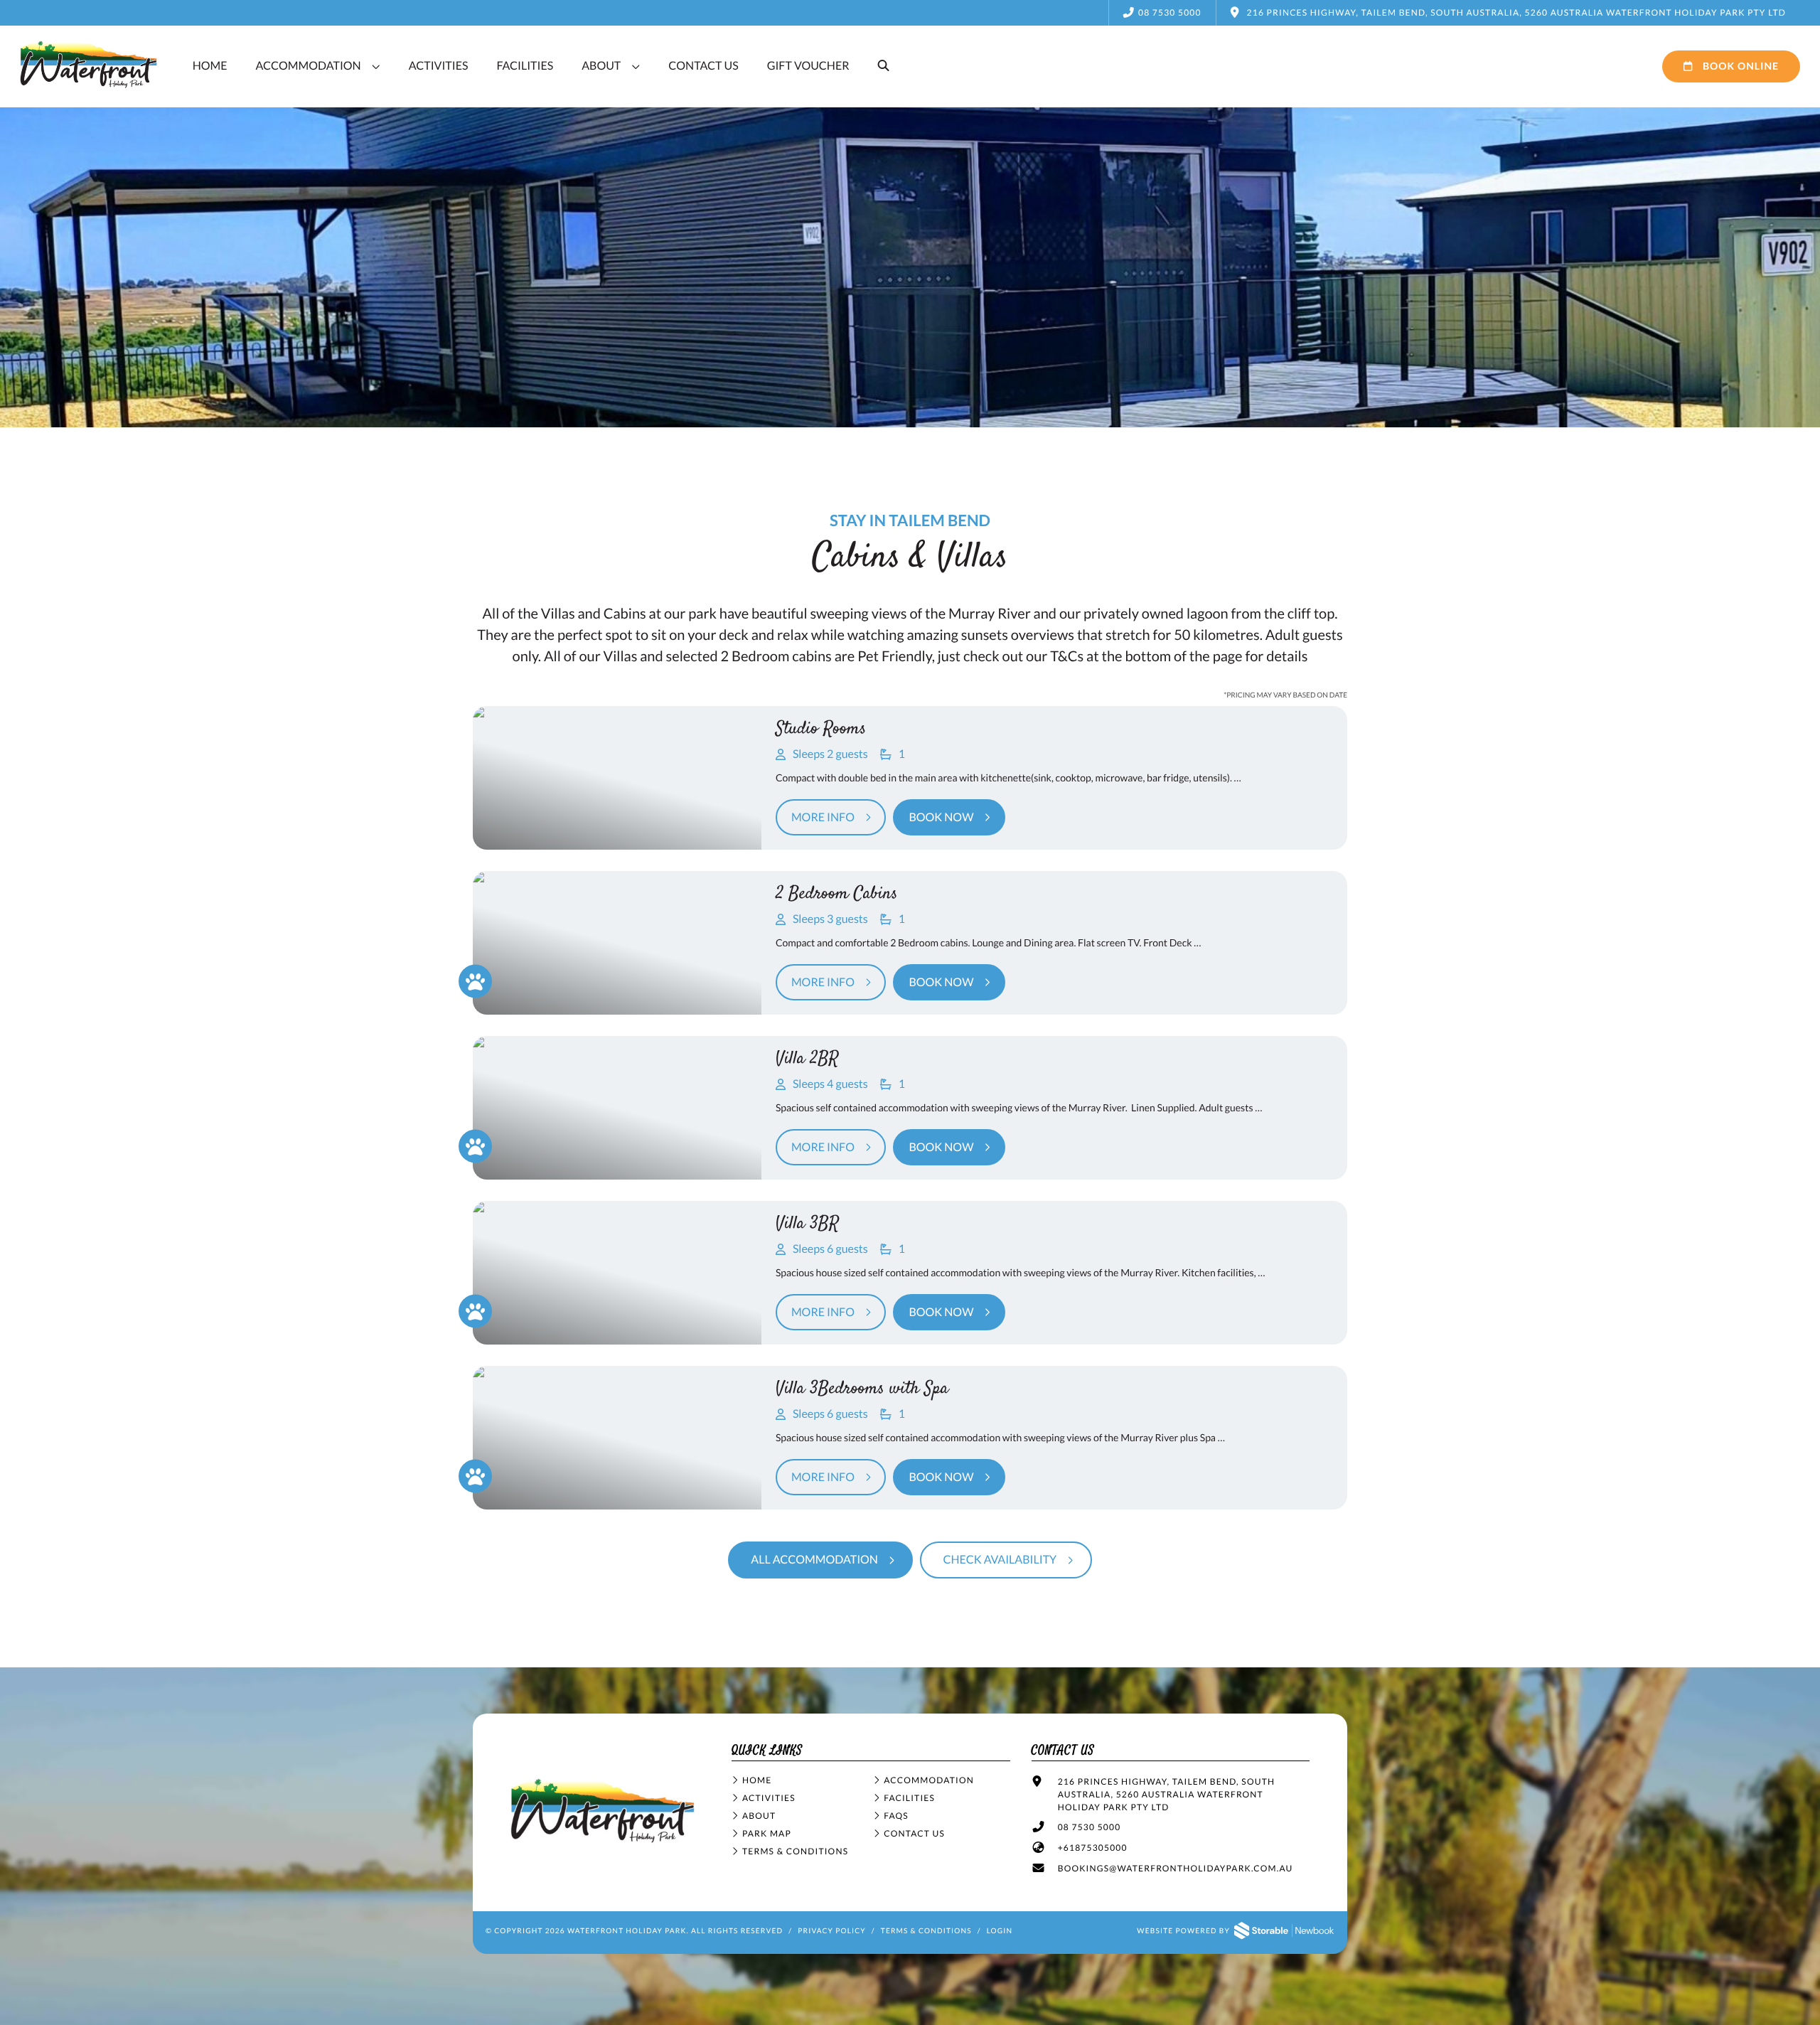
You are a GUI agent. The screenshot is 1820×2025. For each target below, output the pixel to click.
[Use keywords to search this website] (884, 66)
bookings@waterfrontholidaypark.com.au (1176, 1868)
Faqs (896, 1816)
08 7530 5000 (1170, 12)
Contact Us (703, 66)
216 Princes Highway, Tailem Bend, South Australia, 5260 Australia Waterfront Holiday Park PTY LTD (1167, 1794)
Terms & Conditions (795, 1851)
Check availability (1000, 1560)
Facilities (525, 66)
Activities (439, 66)
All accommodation (814, 1560)
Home (210, 66)
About (601, 66)
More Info (823, 817)
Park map (767, 1833)
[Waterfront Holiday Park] (603, 1843)
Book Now (941, 817)
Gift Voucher (808, 66)
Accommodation (309, 66)
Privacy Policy (832, 1931)
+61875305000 (1093, 1848)
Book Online (1739, 66)
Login (1000, 1931)
